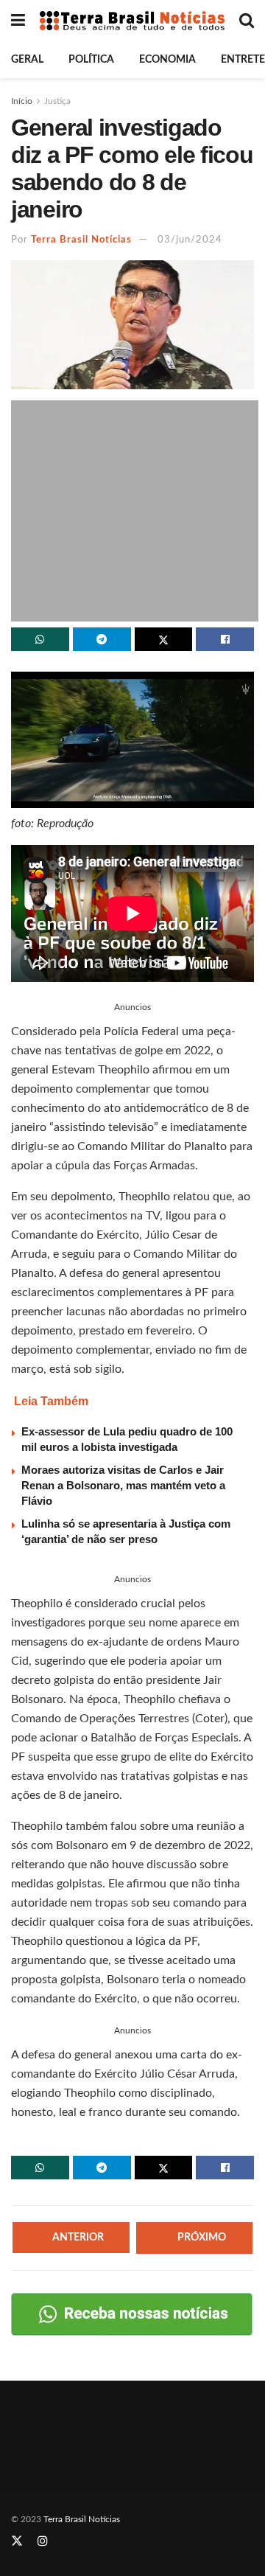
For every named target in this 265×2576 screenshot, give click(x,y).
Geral (27, 60)
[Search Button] (247, 21)
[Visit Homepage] (132, 20)
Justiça (57, 101)
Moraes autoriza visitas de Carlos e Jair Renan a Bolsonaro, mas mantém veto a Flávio (123, 1485)
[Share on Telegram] (102, 639)
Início (22, 101)
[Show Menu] (18, 21)
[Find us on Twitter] (17, 2541)
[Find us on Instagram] (43, 2541)
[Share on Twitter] (164, 639)
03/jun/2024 (190, 240)
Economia (167, 60)
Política (91, 60)
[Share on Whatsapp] (40, 639)
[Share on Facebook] (225, 639)
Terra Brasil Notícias (81, 240)
